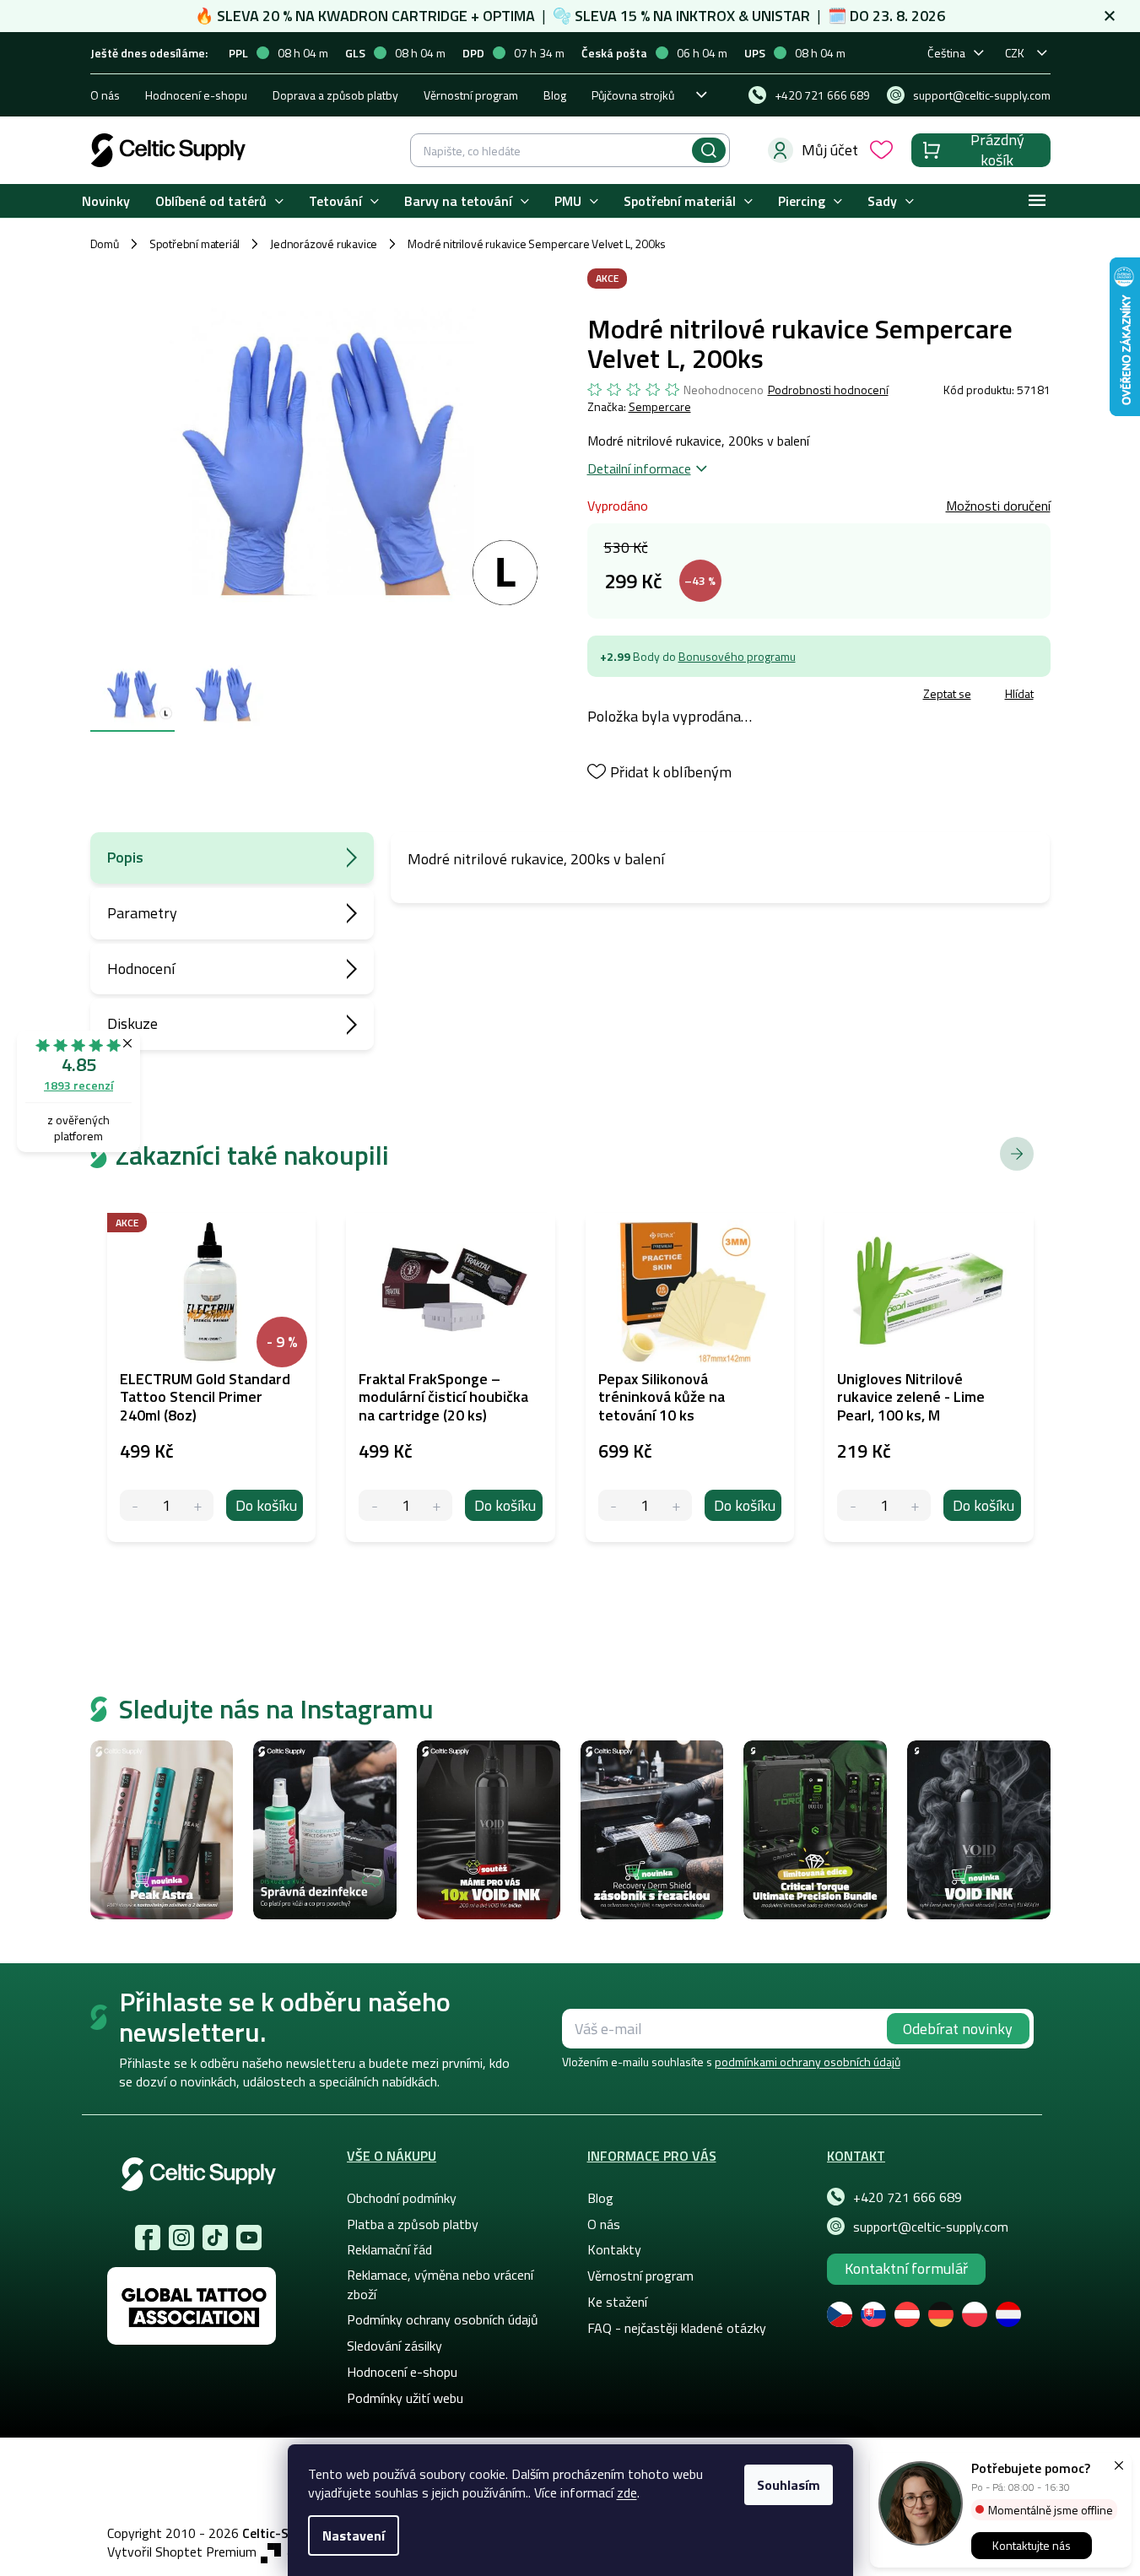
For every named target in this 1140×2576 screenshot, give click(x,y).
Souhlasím (789, 2485)
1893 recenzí (78, 1085)
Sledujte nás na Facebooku (148, 2238)
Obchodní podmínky (402, 2198)
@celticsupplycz (215, 2238)
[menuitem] (106, 201)
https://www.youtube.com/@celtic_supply (249, 2238)
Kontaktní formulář (906, 2268)
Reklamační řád (389, 2249)
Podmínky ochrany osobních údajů (443, 2319)
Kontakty (614, 2249)
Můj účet (830, 150)
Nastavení (354, 2535)
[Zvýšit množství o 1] (198, 1505)
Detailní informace (639, 468)
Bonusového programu (737, 656)
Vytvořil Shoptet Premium (182, 2552)
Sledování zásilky (394, 2346)
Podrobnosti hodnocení (828, 390)
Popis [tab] (125, 857)
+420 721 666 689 (908, 2197)
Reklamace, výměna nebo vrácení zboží (440, 2284)
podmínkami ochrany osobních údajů (808, 2062)
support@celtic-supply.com (931, 2227)
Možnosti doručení (998, 506)
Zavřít (686, 696)
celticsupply (181, 2238)
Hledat (709, 150)
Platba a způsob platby (413, 2224)
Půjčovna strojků (633, 95)
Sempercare (660, 406)
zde (627, 2492)
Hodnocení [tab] (141, 969)
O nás (105, 95)
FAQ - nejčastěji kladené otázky (677, 2328)
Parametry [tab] (142, 913)
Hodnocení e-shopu (196, 95)
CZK (1015, 53)
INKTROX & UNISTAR (743, 16)
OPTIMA (509, 16)
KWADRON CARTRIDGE (393, 16)
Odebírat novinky (958, 2029)
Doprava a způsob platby (335, 95)
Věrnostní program (471, 95)
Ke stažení (617, 2302)
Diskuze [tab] (132, 1023)
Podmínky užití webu (405, 2398)
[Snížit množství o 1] (135, 1505)
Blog (555, 95)
